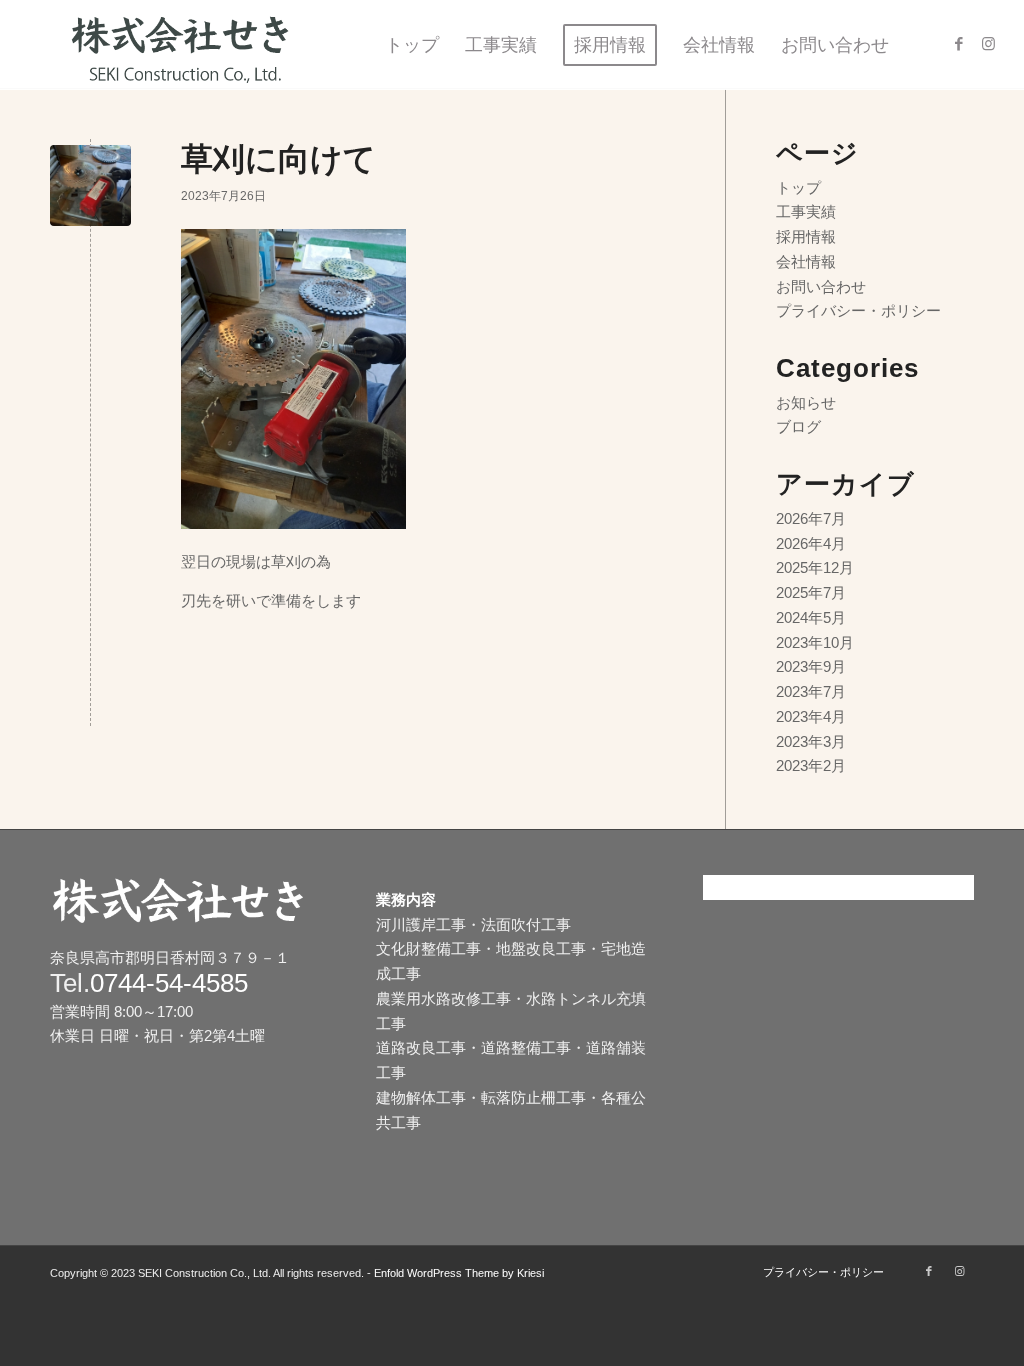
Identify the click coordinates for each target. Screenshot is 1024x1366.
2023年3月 (811, 741)
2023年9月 (811, 666)
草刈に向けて (278, 159)
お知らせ (806, 402)
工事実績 (806, 211)
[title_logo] (189, 45)
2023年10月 (815, 642)
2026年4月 (811, 543)
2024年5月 (811, 617)
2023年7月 (811, 691)
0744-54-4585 (169, 983)
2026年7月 (811, 518)
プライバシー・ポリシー (858, 310)
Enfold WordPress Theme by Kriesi (459, 1273)
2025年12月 (815, 567)
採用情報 (806, 236)
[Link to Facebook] (959, 44)
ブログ (798, 426)
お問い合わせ (821, 286)
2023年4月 (811, 716)
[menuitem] (412, 45)
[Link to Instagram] (989, 44)
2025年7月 (811, 592)
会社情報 (806, 261)
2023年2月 (811, 765)
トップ (798, 187)
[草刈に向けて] (90, 185)
